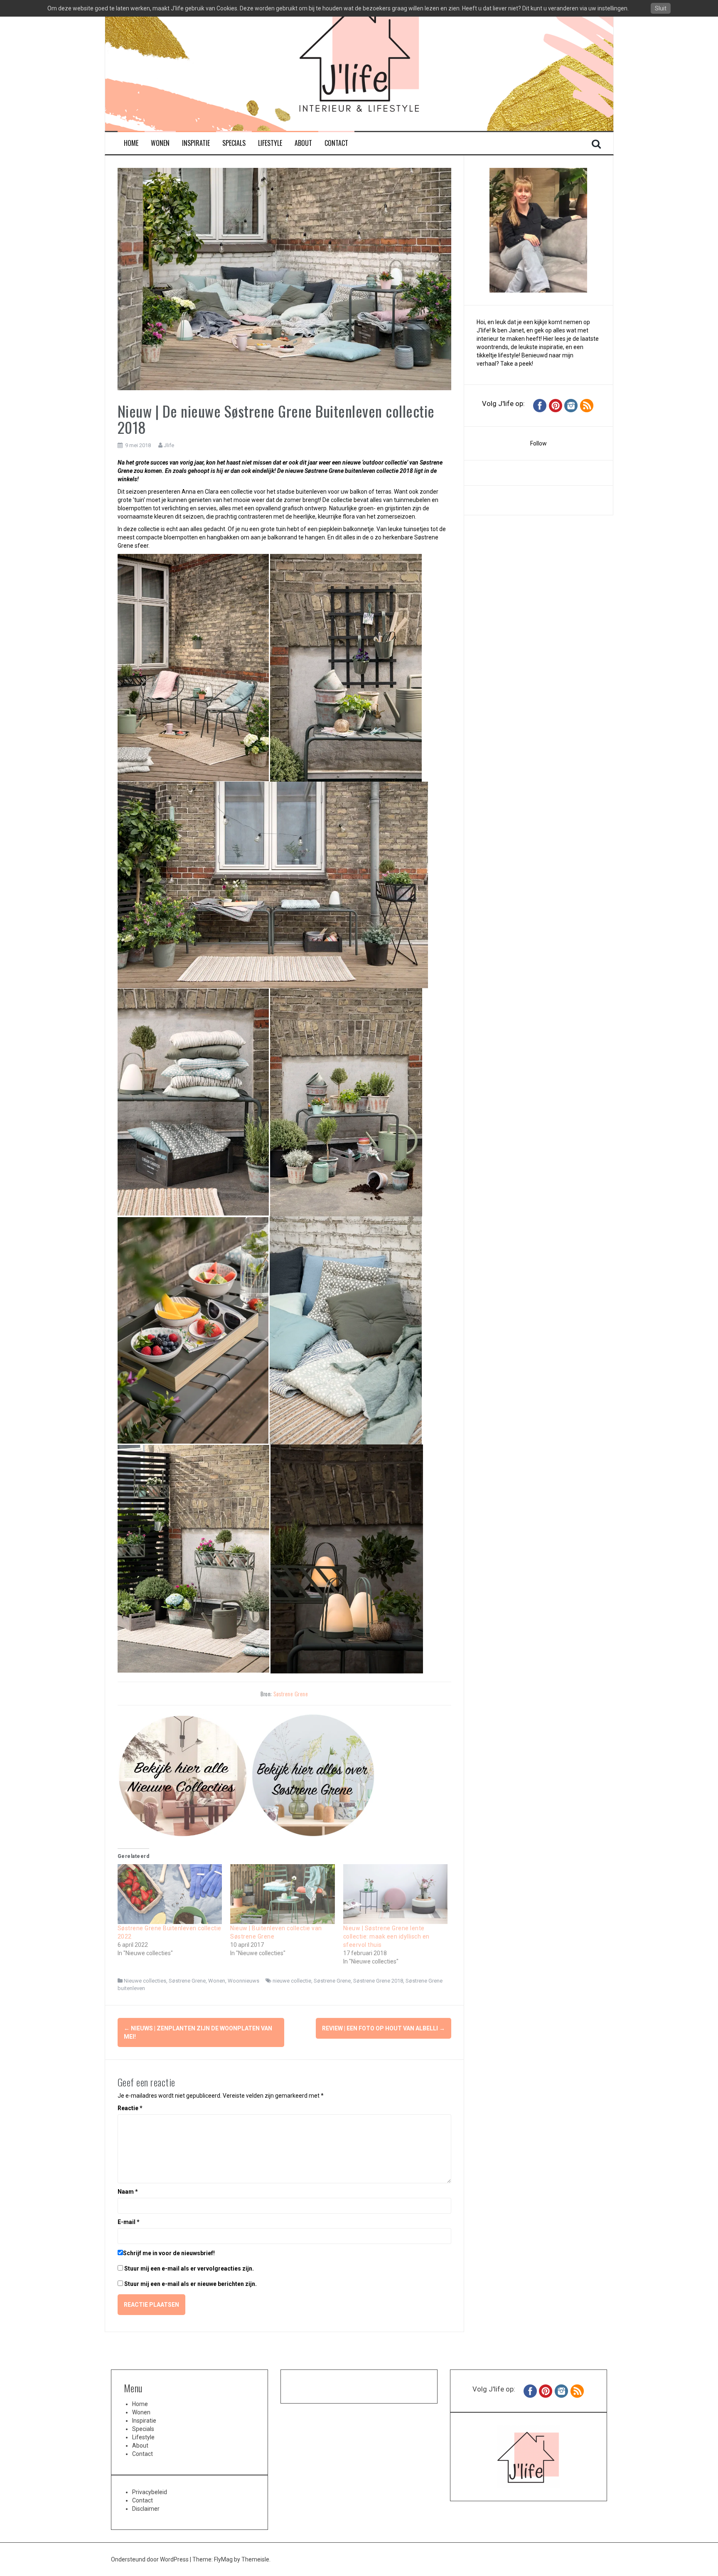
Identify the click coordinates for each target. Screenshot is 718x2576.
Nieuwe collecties (145, 1981)
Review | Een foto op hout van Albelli (384, 2028)
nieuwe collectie (292, 1981)
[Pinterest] (556, 405)
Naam (128, 2192)
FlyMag (223, 2559)
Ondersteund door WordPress (150, 2559)
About (303, 143)
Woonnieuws (243, 1981)
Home (131, 143)
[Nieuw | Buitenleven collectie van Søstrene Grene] (283, 1894)
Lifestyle (270, 143)
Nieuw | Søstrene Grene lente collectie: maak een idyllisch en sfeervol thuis (386, 1936)
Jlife (169, 445)
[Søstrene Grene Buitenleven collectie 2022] (170, 1894)
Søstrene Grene (291, 1694)
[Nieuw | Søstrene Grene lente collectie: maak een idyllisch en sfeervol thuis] (396, 1894)
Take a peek (516, 364)
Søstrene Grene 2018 (378, 1981)
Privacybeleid (150, 2492)
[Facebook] (540, 405)
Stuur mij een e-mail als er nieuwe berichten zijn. (191, 2284)
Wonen (160, 143)
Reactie (130, 2108)
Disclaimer (146, 2509)
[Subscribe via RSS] (587, 405)
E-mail (129, 2222)
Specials (234, 143)
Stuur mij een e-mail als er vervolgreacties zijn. (189, 2268)
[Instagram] (571, 405)
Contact (336, 143)
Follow (538, 443)
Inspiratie (196, 143)
